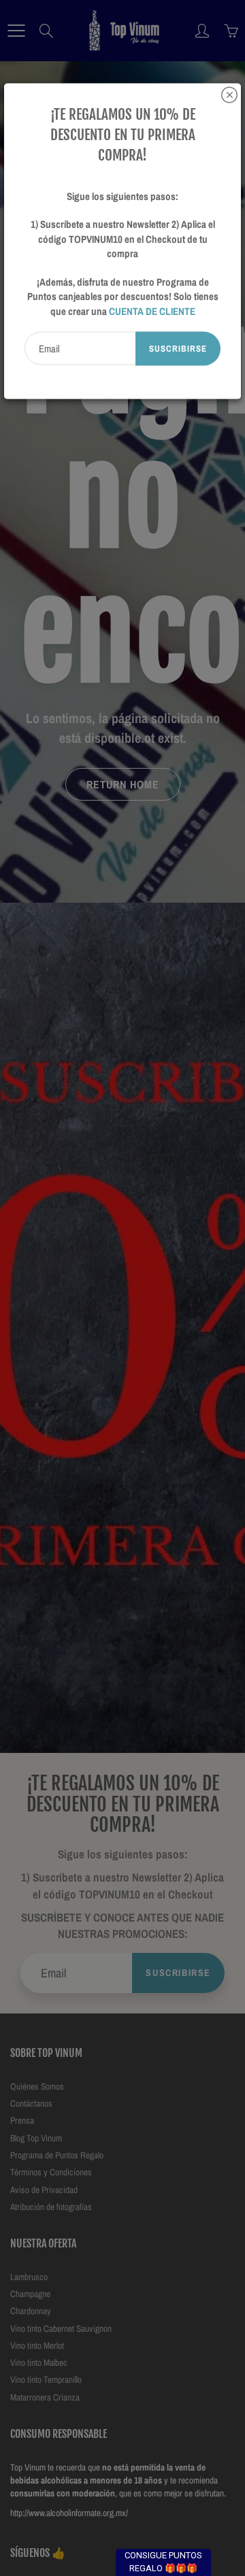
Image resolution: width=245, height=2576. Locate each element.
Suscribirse (178, 349)
